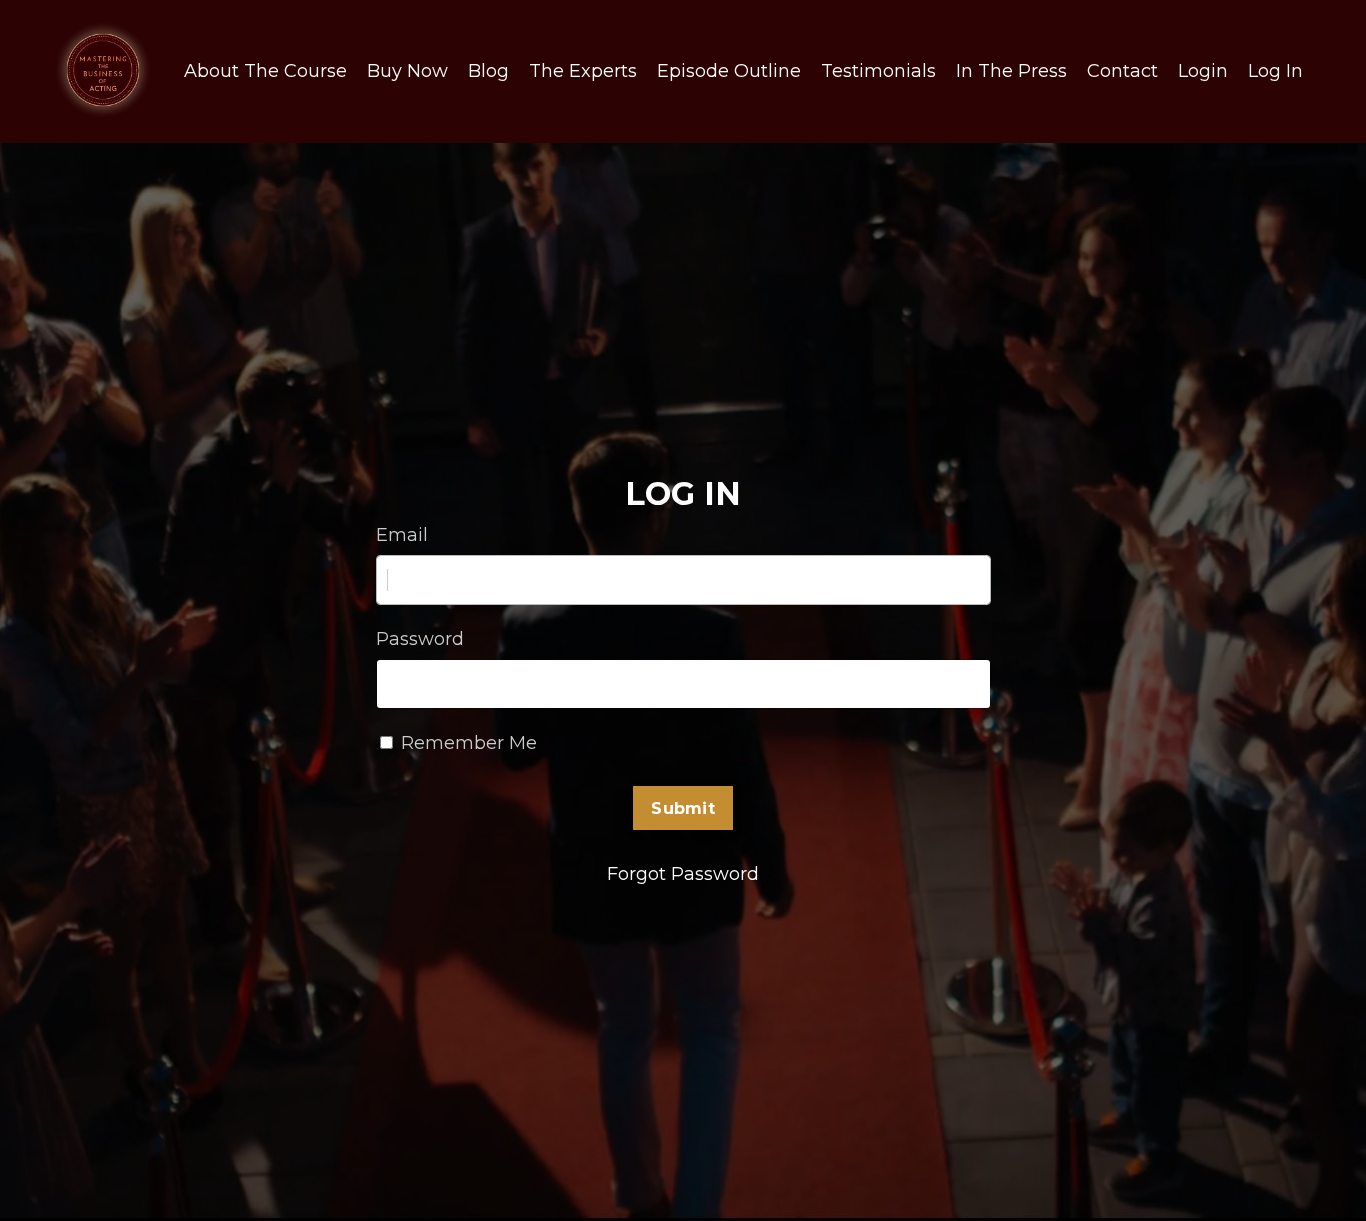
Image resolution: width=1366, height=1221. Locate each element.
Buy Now (407, 71)
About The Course (265, 71)
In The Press (1011, 71)
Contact (1122, 71)
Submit (683, 808)
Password (420, 639)
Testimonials (878, 71)
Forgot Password (683, 874)
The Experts (583, 71)
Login (1203, 71)
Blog (488, 71)
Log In (1275, 71)
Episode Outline (729, 71)
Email (402, 535)
